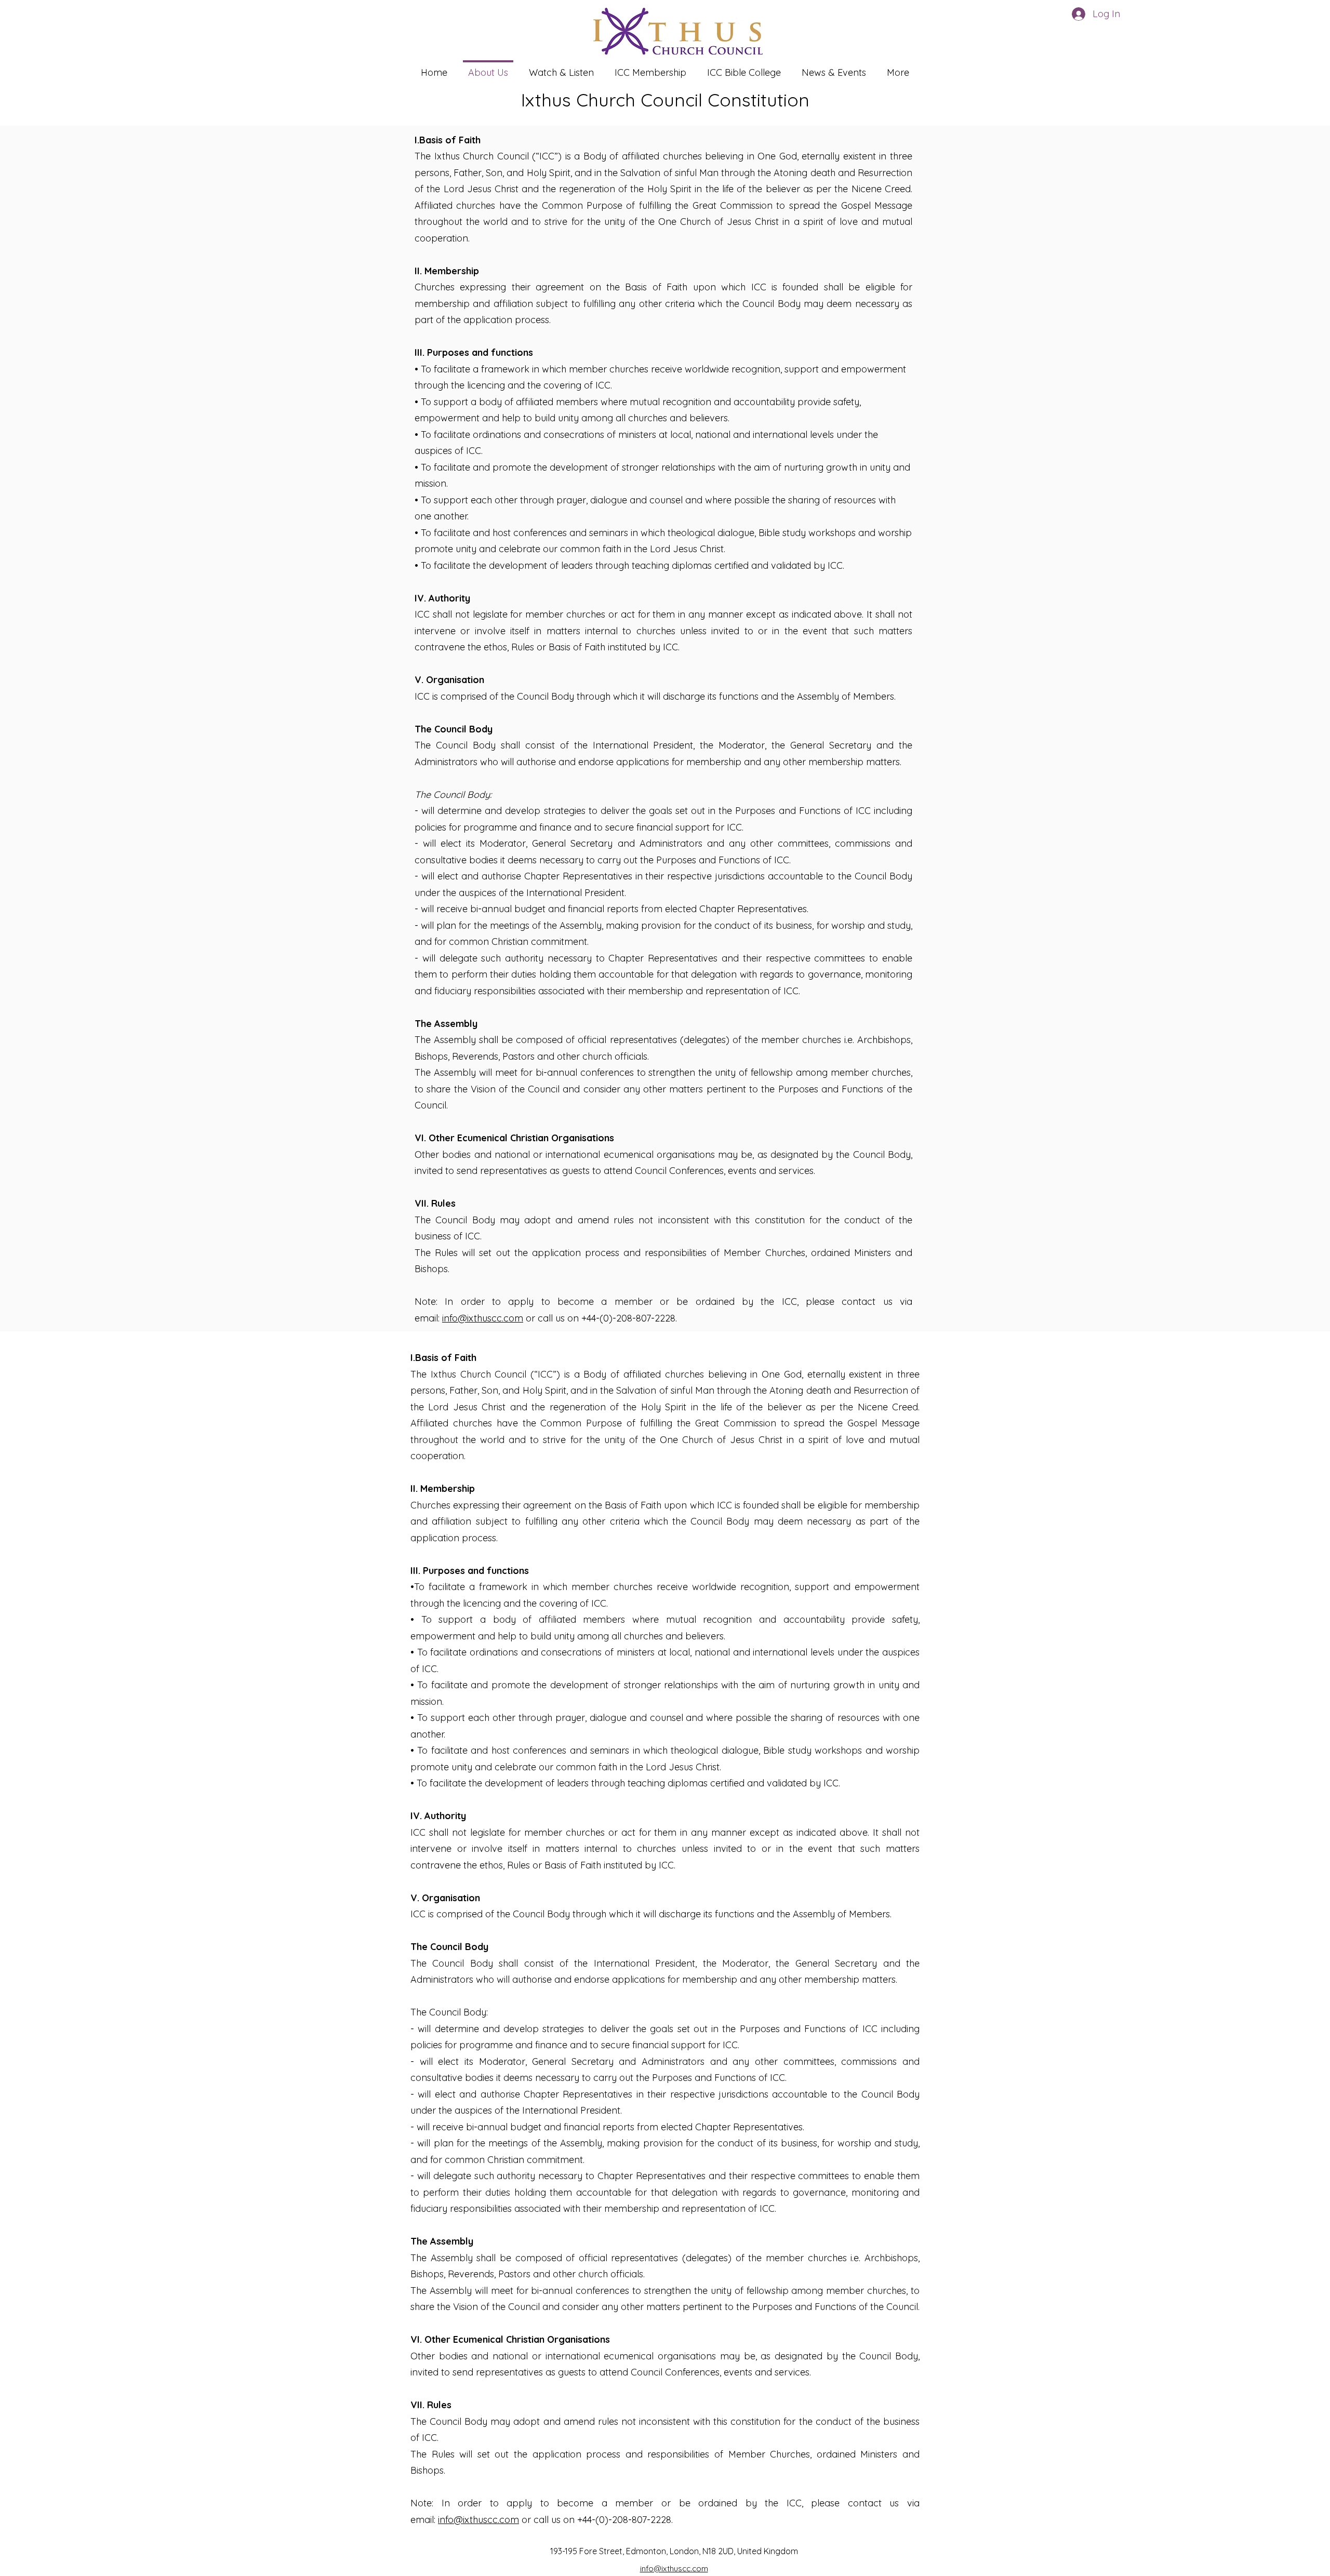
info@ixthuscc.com (483, 1318)
